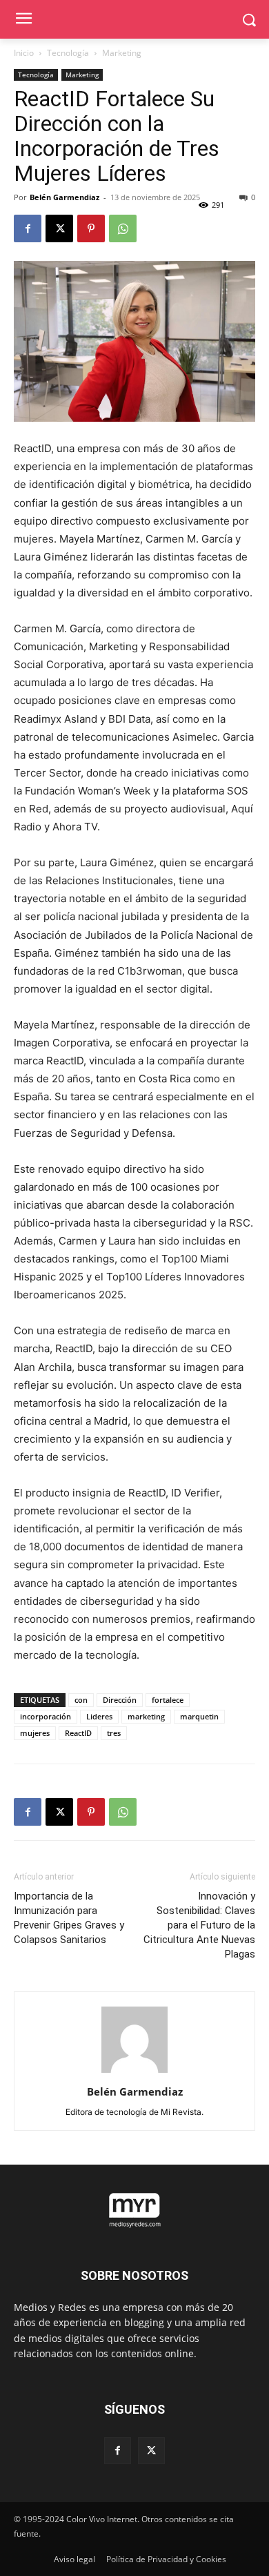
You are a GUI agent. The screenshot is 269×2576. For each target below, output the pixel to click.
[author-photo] (134, 2072)
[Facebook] (28, 228)
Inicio (24, 53)
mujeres (35, 1733)
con (81, 1700)
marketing (146, 1716)
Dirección (120, 1700)
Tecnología (68, 53)
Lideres (99, 1716)
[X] (59, 228)
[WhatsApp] (123, 228)
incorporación (46, 1716)
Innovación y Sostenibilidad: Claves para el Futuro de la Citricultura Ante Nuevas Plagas (199, 1925)
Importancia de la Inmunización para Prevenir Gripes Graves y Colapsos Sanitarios (69, 1918)
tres (114, 1733)
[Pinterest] (91, 228)
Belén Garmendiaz (64, 197)
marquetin (199, 1716)
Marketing (122, 53)
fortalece (168, 1700)
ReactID (78, 1733)
